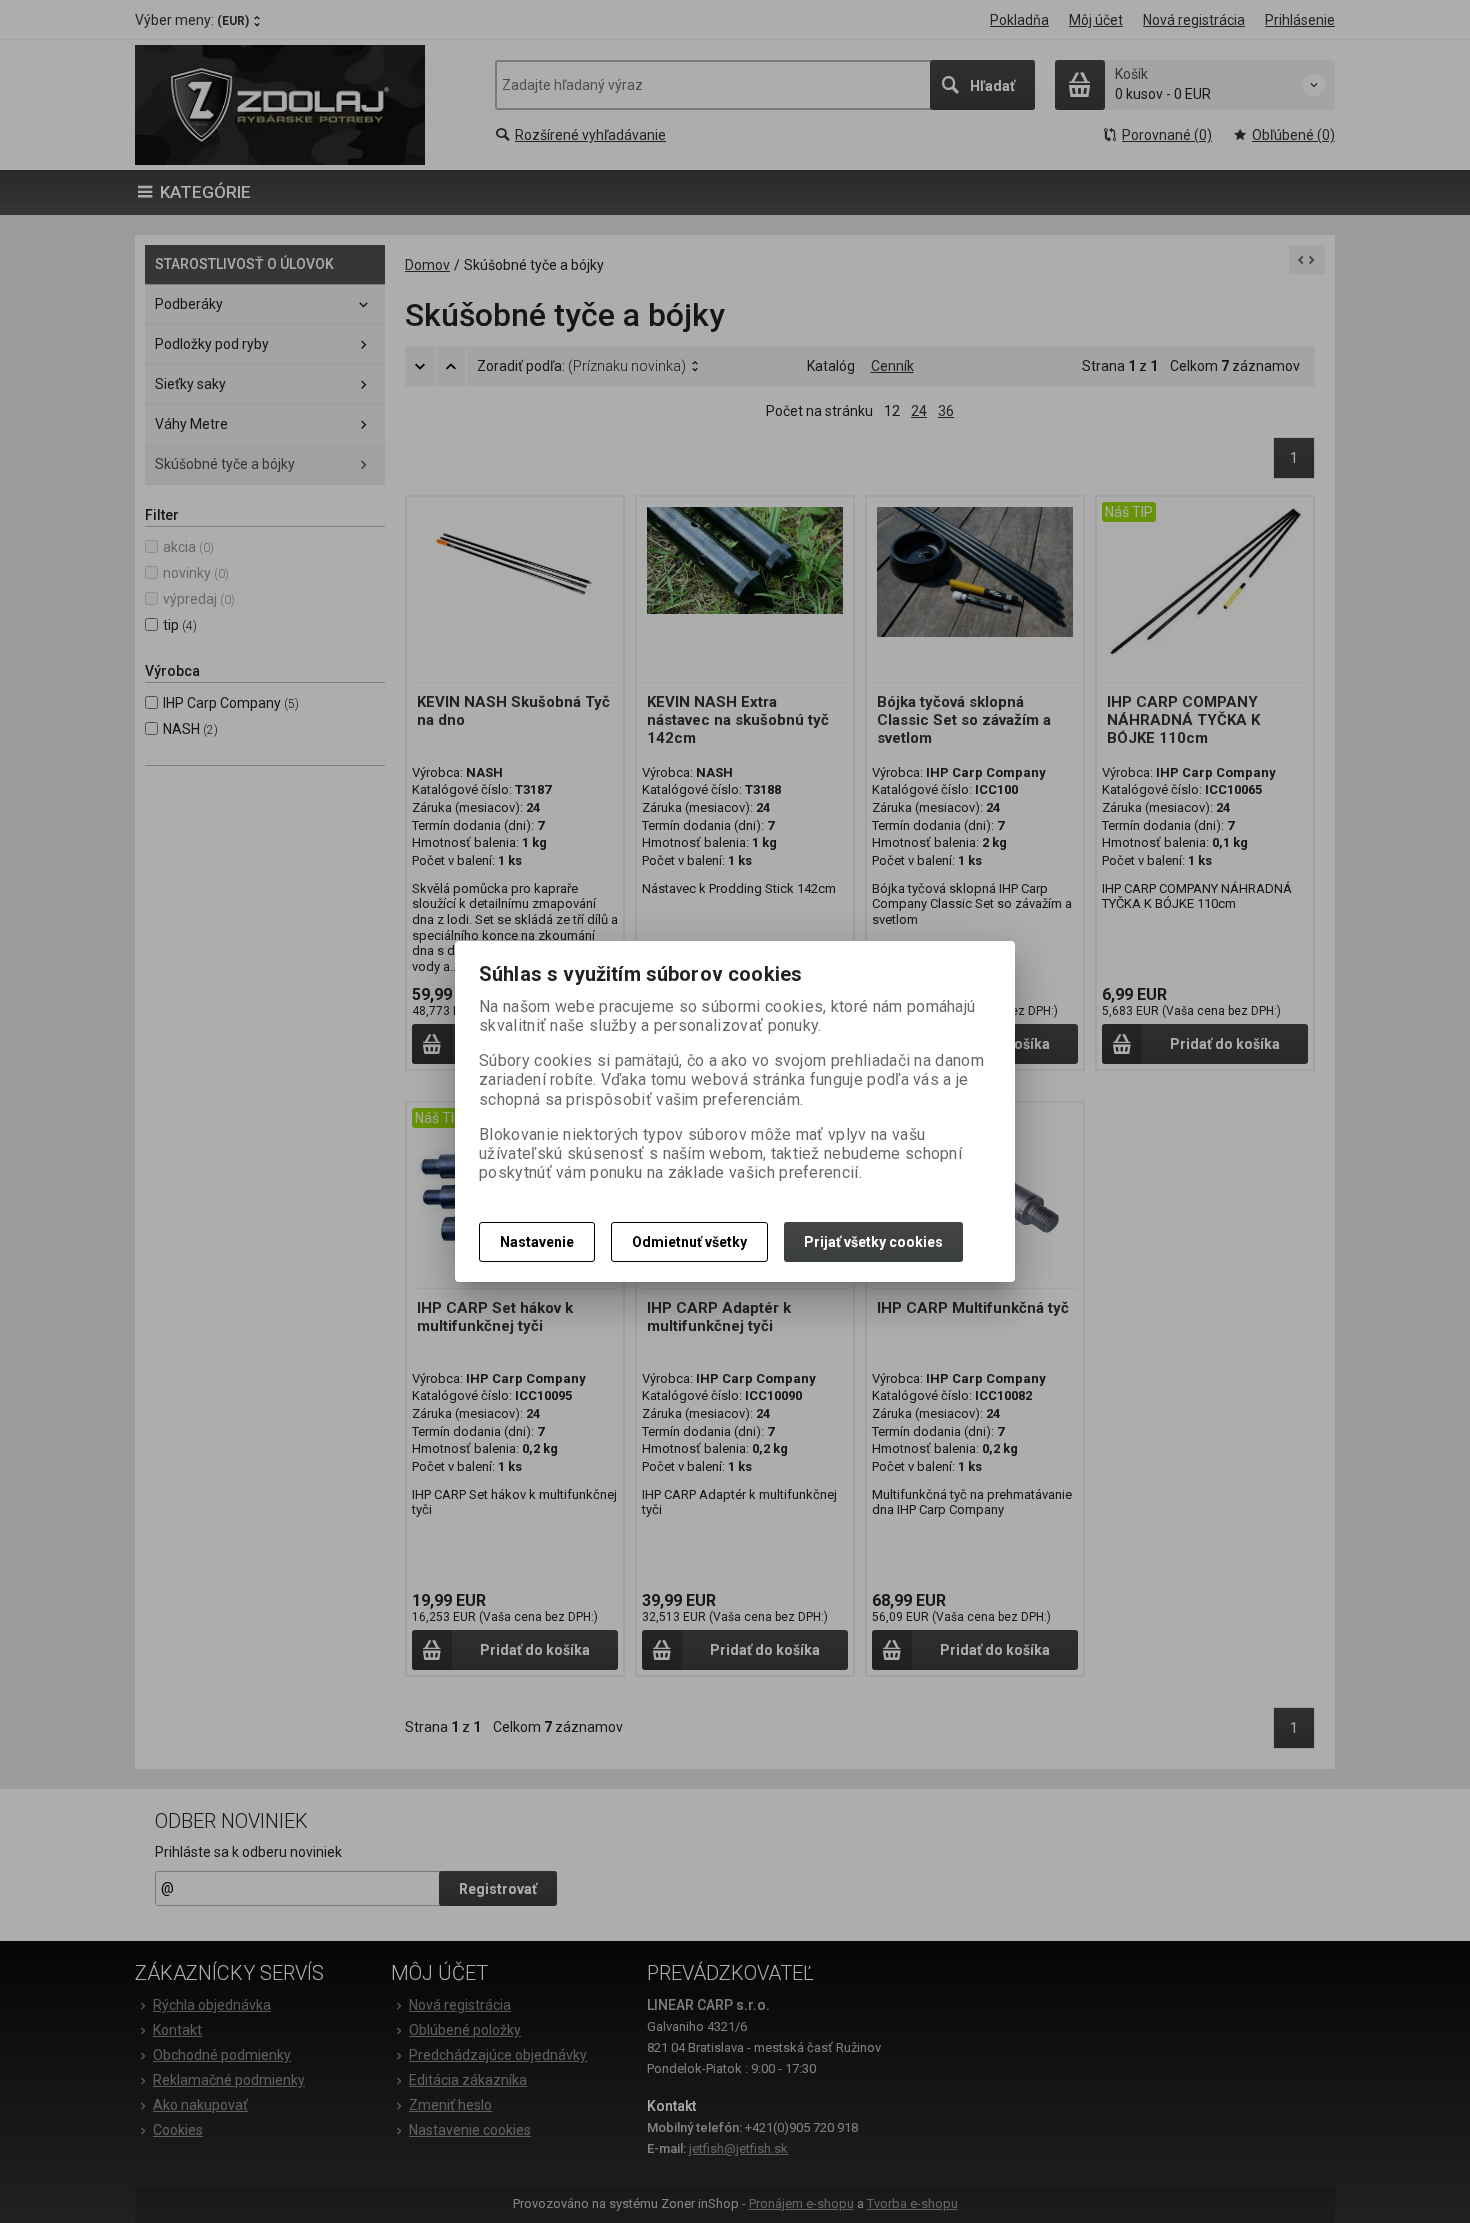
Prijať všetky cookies (873, 1242)
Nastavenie (537, 1242)
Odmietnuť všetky (689, 1242)
